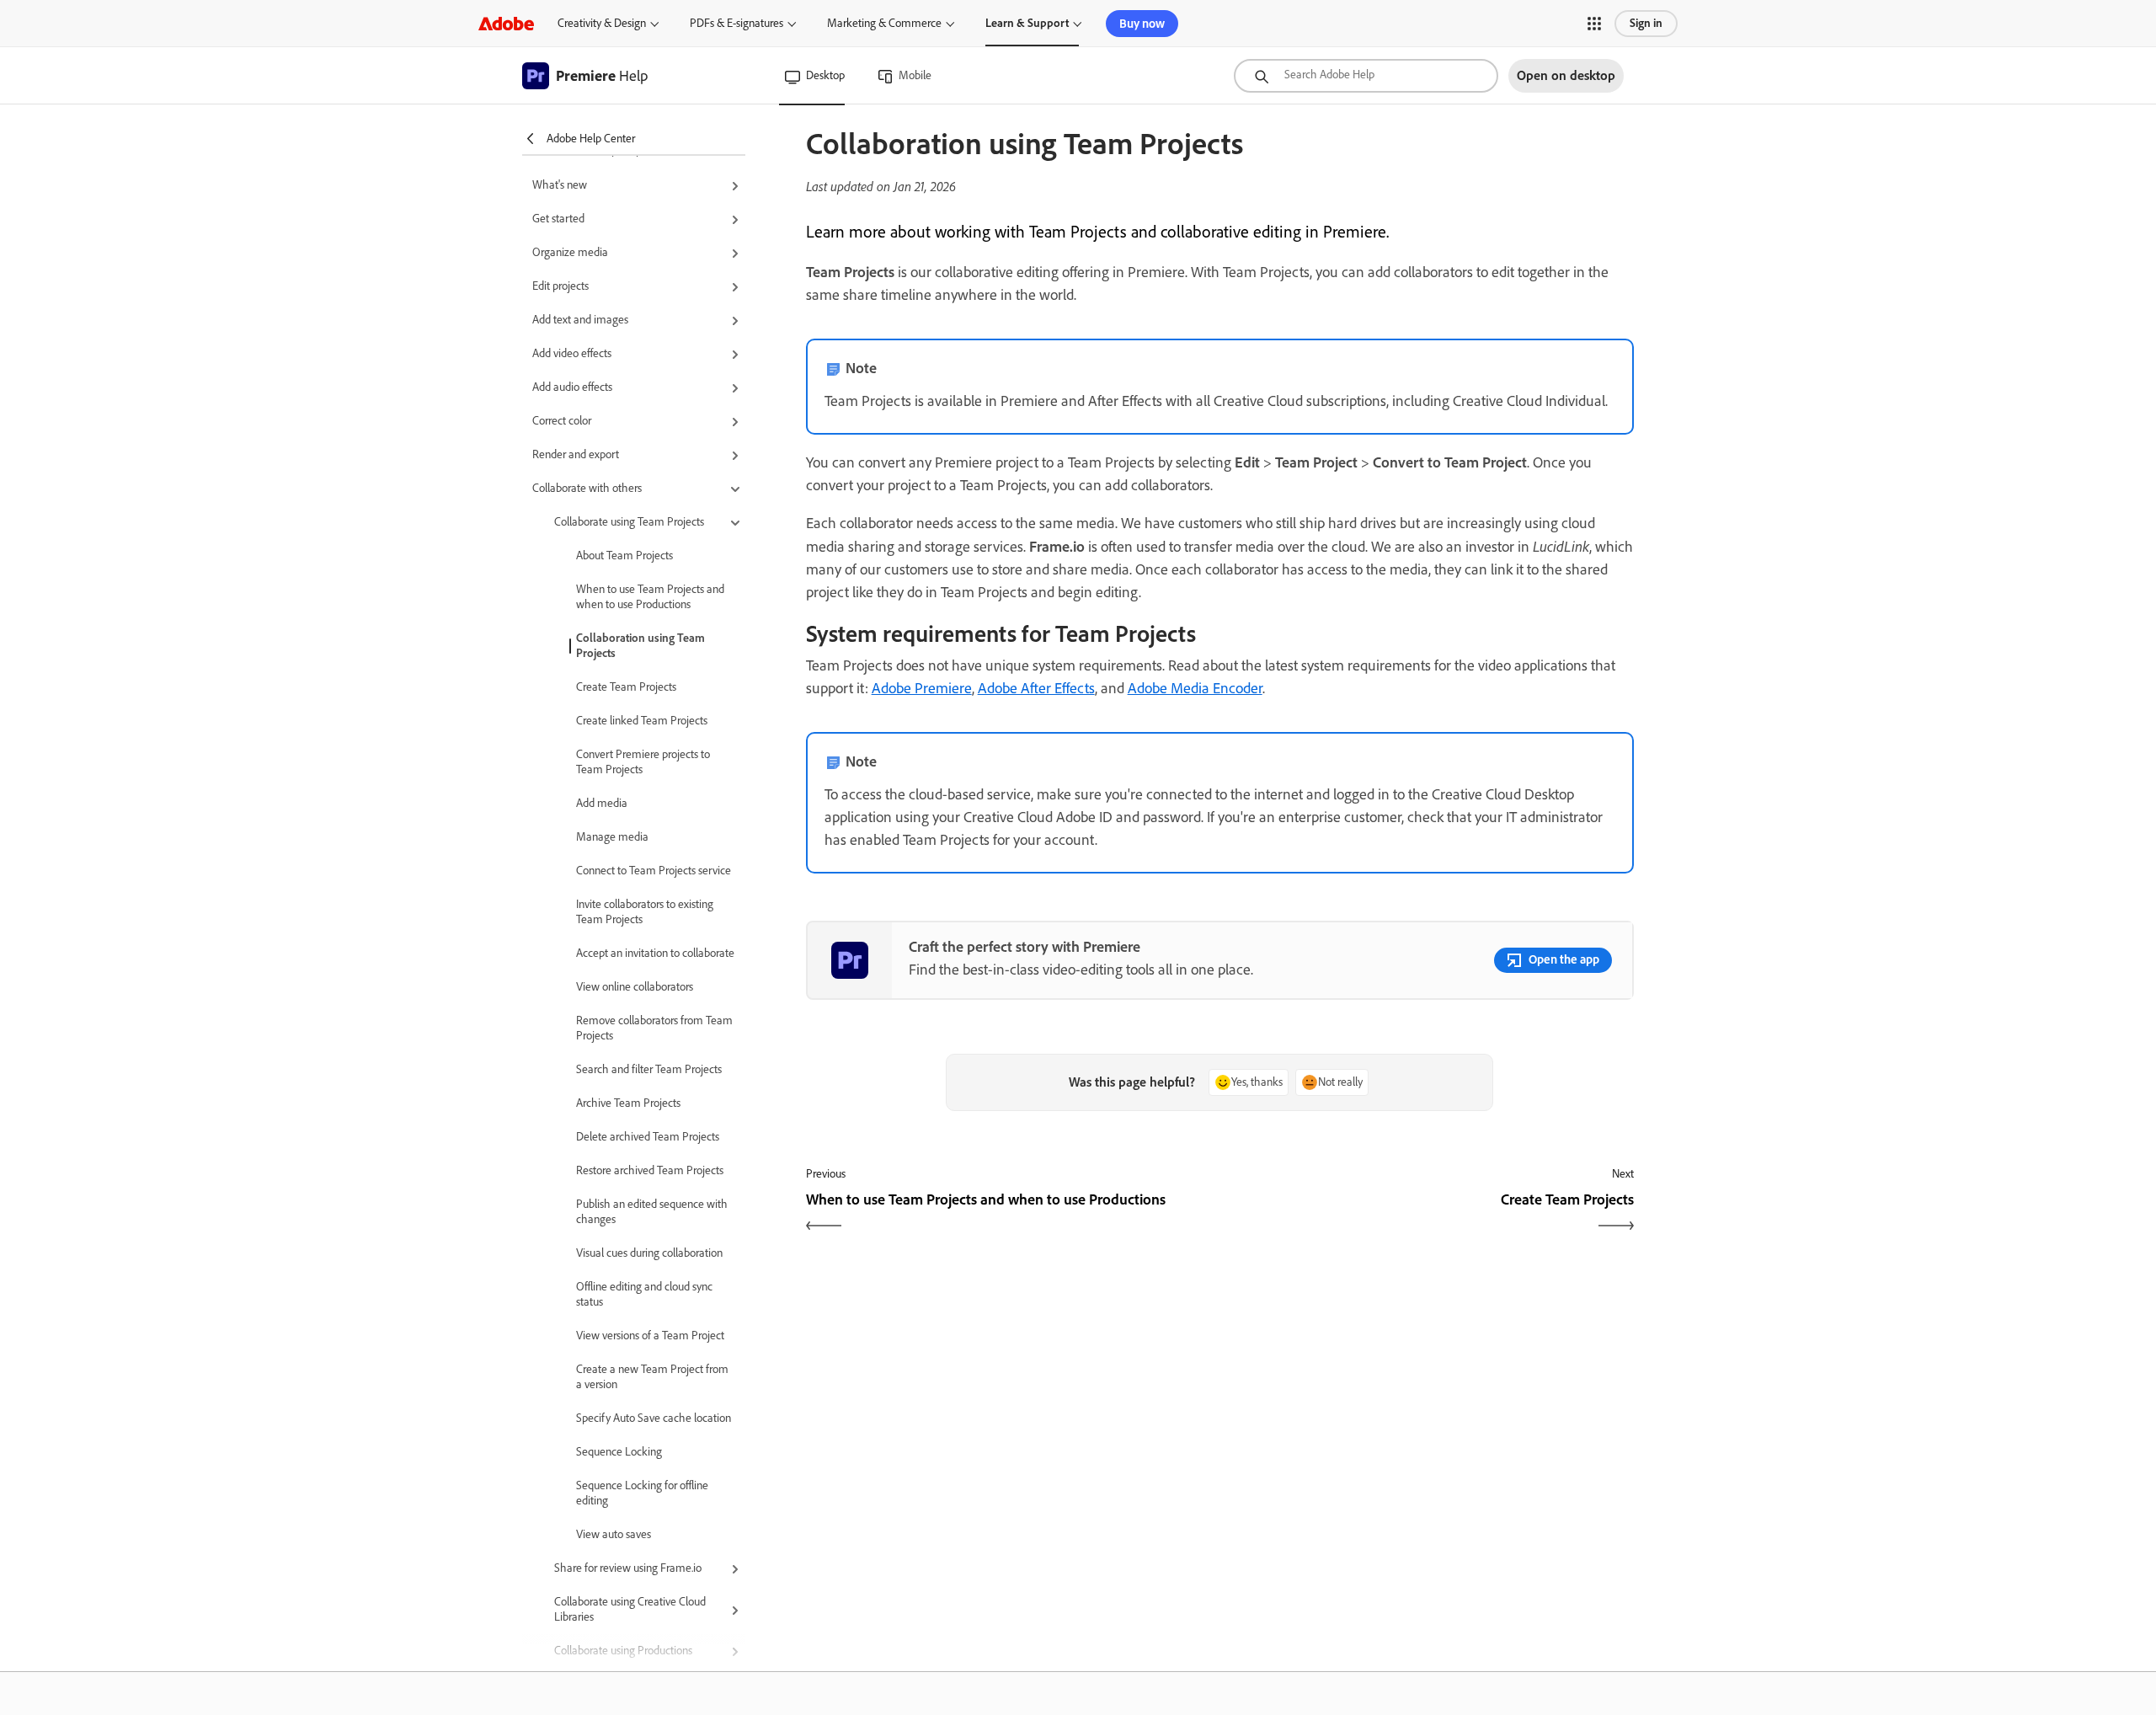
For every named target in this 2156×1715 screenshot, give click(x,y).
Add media (602, 803)
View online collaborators (635, 987)
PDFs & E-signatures (736, 23)
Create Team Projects (626, 687)
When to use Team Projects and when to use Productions (650, 597)
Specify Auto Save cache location (654, 1418)
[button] (1594, 24)
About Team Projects (624, 556)
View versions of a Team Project (650, 1336)
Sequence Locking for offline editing (642, 1493)
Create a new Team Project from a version (652, 1377)
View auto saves (614, 1534)
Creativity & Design (602, 23)
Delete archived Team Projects (648, 1137)
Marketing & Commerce (884, 23)
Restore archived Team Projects (650, 1170)
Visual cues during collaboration (649, 1253)
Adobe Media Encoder (1195, 688)
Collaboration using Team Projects (640, 646)
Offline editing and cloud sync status (644, 1294)
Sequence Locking (619, 1452)
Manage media (612, 837)
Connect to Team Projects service (654, 871)
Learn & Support (1027, 23)
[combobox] (1366, 76)
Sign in (1646, 23)
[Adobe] (506, 23)
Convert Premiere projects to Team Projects (643, 762)
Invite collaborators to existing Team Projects (645, 912)
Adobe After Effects (1036, 688)
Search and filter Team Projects (649, 1069)
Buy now (1142, 24)
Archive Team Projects (628, 1103)
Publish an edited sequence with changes (652, 1212)
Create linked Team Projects (642, 721)
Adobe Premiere (922, 688)
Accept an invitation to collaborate (655, 953)
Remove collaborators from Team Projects (654, 1028)
